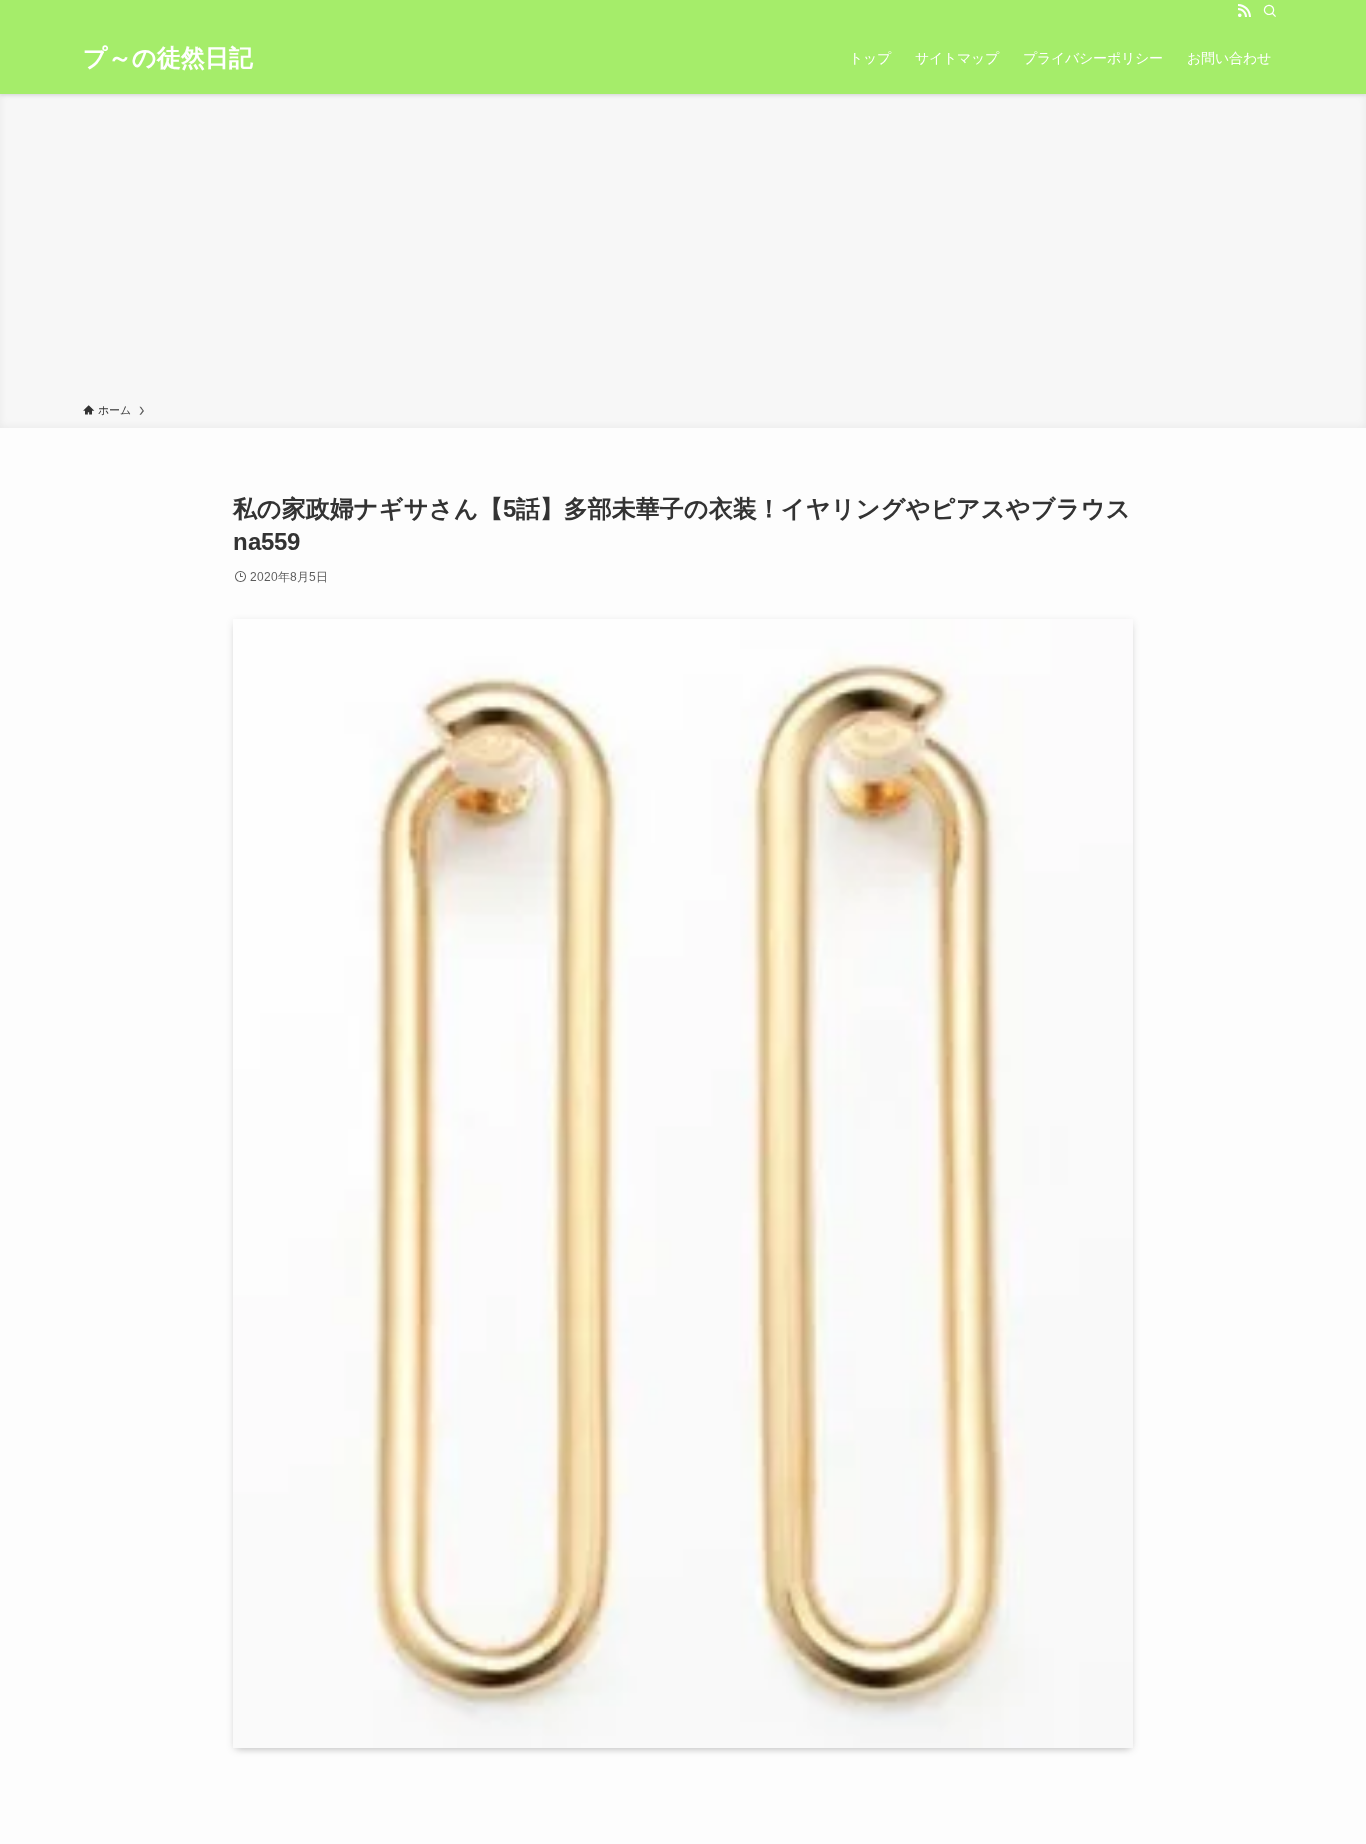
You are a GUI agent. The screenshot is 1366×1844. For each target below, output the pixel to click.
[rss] (1244, 11)
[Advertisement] (683, 252)
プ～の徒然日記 (168, 58)
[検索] (1270, 11)
